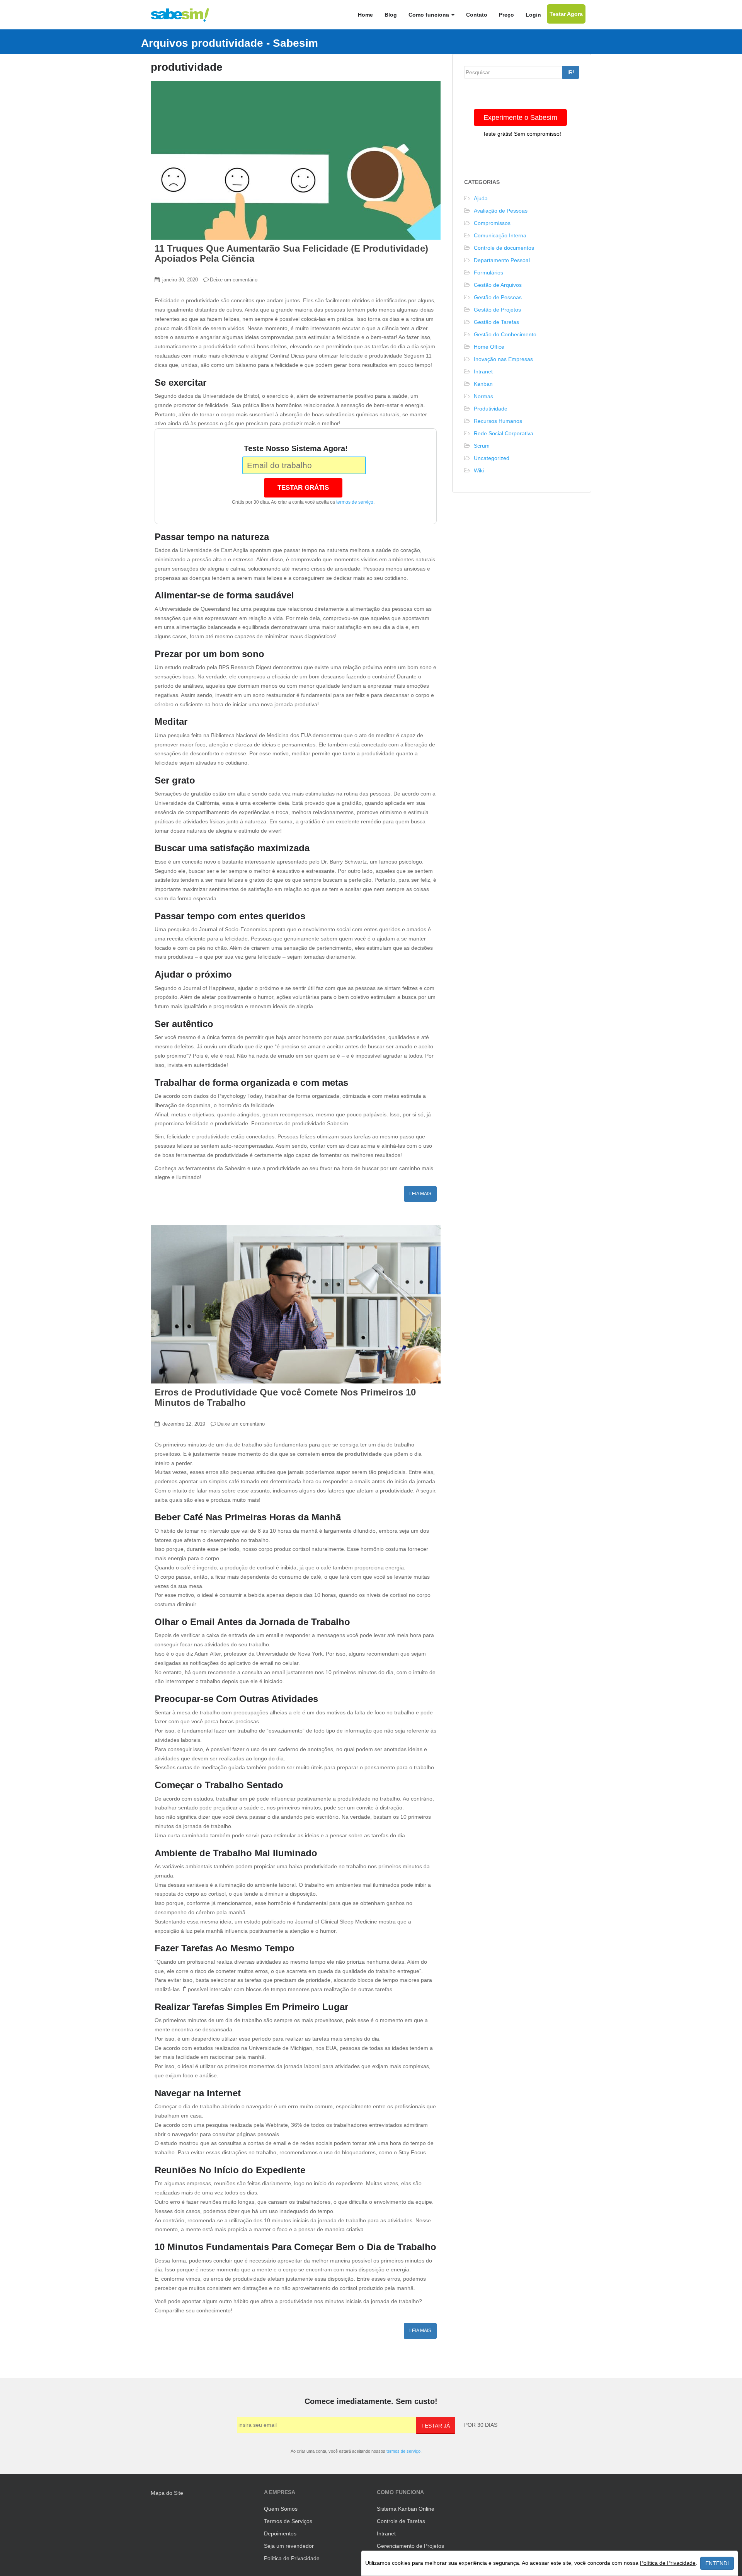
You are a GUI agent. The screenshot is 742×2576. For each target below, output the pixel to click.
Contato (477, 15)
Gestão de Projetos (497, 310)
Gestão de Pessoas (498, 297)
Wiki (479, 470)
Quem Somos (281, 2509)
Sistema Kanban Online (406, 2509)
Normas (483, 396)
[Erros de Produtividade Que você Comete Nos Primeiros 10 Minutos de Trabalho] (296, 1304)
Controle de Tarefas (401, 2521)
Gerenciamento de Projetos (410, 2546)
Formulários (488, 273)
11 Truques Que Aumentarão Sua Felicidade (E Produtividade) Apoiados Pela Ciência (291, 253)
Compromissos (492, 223)
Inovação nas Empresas (503, 359)
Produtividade (491, 409)
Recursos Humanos (498, 421)
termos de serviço (355, 502)
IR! (571, 72)
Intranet (483, 371)
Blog (391, 15)
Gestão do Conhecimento (505, 334)
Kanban (483, 384)
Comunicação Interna (500, 235)
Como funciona (430, 15)
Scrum (482, 446)
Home (365, 15)
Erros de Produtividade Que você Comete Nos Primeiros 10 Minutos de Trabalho (285, 1397)
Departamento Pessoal (502, 260)
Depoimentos (280, 2533)
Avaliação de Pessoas (501, 211)
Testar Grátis (303, 488)
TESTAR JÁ (436, 2426)
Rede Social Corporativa (504, 433)
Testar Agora (566, 14)
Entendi (717, 2563)
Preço (506, 15)
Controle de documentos (504, 248)
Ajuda (481, 198)
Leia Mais (420, 1194)
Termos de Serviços (288, 2521)
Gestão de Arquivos (498, 285)
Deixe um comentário (234, 280)
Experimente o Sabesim (520, 118)
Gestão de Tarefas (496, 322)
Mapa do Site (167, 2493)
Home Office (489, 347)
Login (533, 15)
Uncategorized (492, 458)
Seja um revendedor (289, 2546)
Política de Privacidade (292, 2558)
